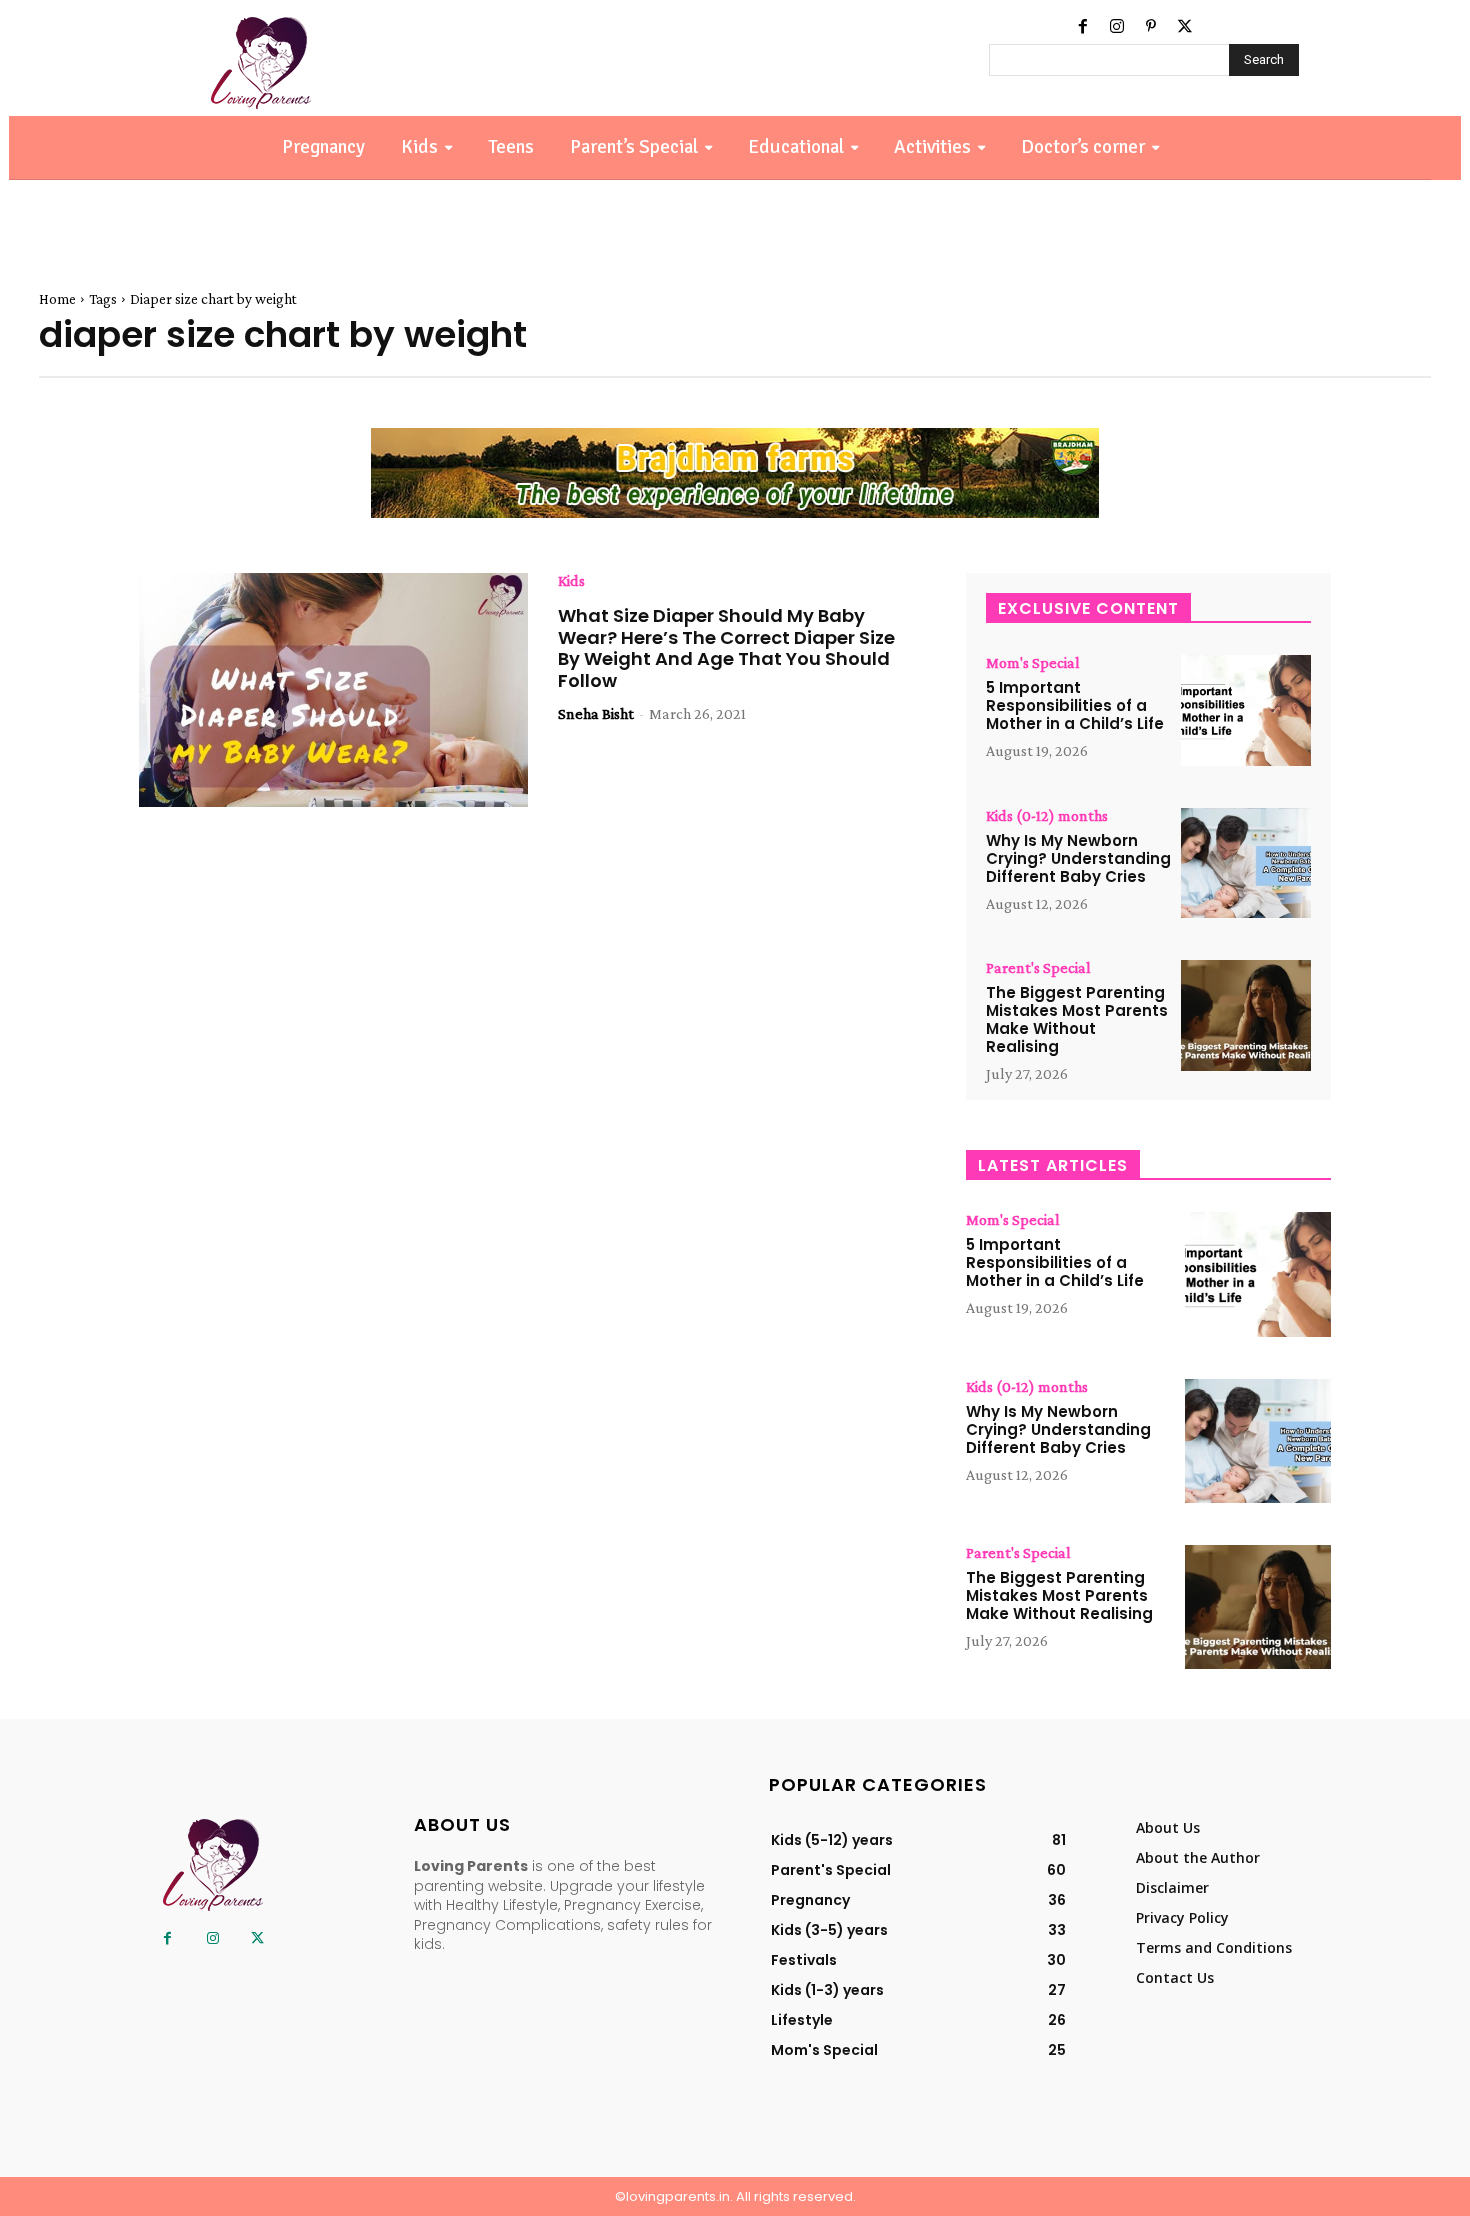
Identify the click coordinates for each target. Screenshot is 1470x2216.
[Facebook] (1083, 27)
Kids (571, 581)
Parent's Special (1038, 968)
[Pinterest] (1151, 27)
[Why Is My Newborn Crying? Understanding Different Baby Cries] (1246, 863)
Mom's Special (1033, 663)
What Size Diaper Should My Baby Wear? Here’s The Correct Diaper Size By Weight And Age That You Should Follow (726, 648)
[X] (1185, 27)
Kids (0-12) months (1047, 816)
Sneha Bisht (596, 713)
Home (57, 299)
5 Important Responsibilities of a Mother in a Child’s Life (1075, 705)
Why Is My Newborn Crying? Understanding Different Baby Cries (1078, 858)
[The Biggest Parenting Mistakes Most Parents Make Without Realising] (1246, 1015)
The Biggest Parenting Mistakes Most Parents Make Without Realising (1077, 1019)
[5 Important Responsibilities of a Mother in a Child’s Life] (1246, 710)
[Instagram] (1117, 27)
